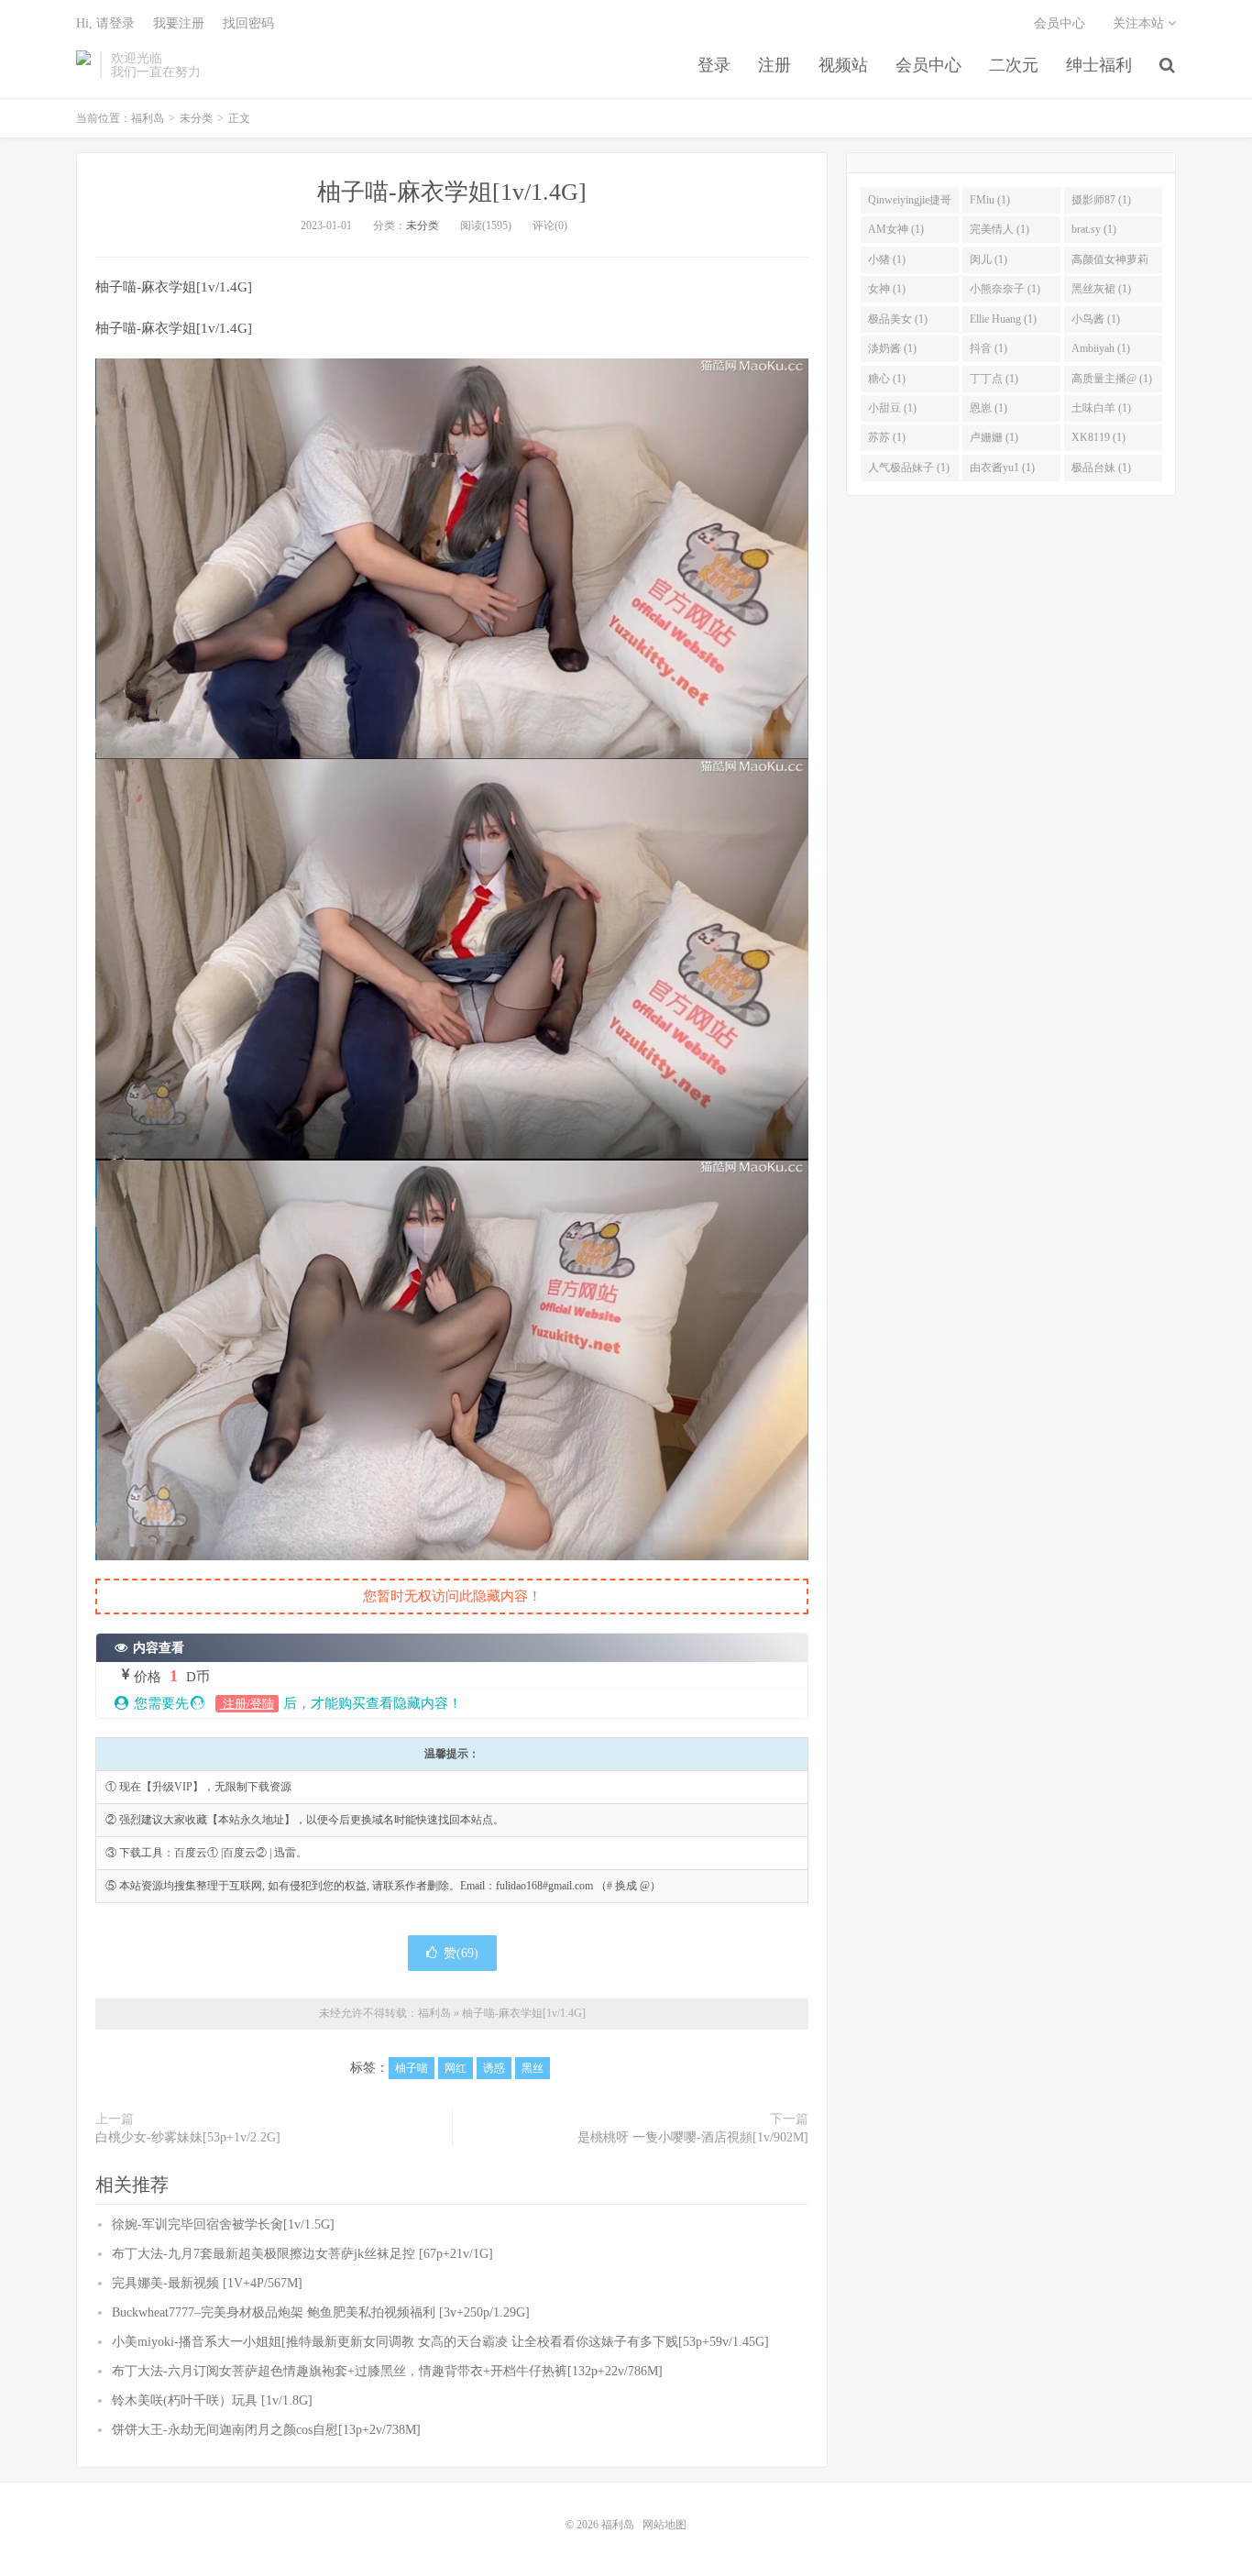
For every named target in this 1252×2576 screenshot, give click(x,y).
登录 (714, 65)
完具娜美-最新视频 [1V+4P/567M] (207, 2283)
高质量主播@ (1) (1112, 379)
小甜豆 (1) (892, 408)
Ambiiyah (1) (1101, 348)
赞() (461, 1953)
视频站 (843, 65)
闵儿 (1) (988, 259)
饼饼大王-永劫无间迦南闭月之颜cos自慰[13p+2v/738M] (266, 2430)
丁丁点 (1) (994, 379)
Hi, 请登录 (105, 23)
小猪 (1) (887, 259)
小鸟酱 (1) (1096, 319)
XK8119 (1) (1098, 437)
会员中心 (928, 65)
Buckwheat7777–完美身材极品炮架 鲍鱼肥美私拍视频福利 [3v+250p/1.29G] (321, 2312)
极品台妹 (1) (1101, 468)
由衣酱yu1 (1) (1002, 468)
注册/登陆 (247, 1704)
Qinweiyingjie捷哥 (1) (910, 204)
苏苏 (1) (887, 437)
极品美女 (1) (898, 319)
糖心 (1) (887, 379)
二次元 (1014, 65)
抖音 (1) (988, 348)
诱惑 (494, 2068)
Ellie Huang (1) (1003, 319)
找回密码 (248, 23)
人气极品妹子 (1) (909, 468)
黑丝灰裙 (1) (1101, 289)
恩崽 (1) (988, 408)
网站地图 (664, 2525)
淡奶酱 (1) (892, 348)
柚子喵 (412, 2068)
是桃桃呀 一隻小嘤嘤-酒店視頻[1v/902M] (693, 2137)
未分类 (196, 118)
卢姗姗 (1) (994, 437)
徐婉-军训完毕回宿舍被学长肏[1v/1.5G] (223, 2224)
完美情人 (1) (999, 229)
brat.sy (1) (1094, 229)
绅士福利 (1099, 65)
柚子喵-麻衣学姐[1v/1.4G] (452, 192)
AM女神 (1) (896, 229)
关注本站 (1140, 23)
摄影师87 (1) (1101, 200)
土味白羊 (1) (1101, 408)
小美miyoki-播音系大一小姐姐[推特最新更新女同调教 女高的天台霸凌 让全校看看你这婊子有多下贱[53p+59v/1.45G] (440, 2342)
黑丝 (533, 2068)
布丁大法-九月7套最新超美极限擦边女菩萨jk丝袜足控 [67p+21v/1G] (302, 2254)
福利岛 (83, 65)
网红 (456, 2068)
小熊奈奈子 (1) (1005, 289)
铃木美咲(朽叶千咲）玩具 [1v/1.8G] (212, 2400)
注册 (774, 65)
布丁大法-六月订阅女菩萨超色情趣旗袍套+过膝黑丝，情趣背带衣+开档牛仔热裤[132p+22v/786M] (387, 2371)
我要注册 (179, 23)
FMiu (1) (990, 200)
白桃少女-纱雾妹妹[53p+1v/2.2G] (188, 2137)
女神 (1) (887, 289)
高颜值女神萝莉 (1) (1110, 263)
